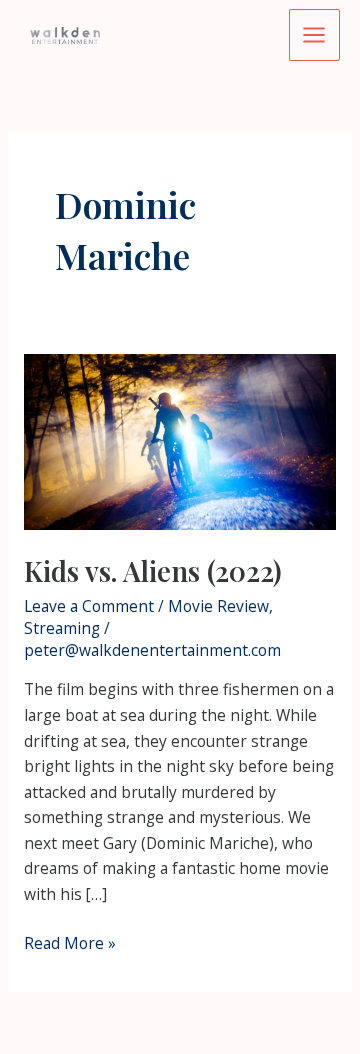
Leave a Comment (89, 606)
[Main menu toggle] (314, 34)
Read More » (70, 944)
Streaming (62, 628)
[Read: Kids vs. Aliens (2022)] (180, 440)
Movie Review (218, 606)
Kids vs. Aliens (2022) (153, 570)
